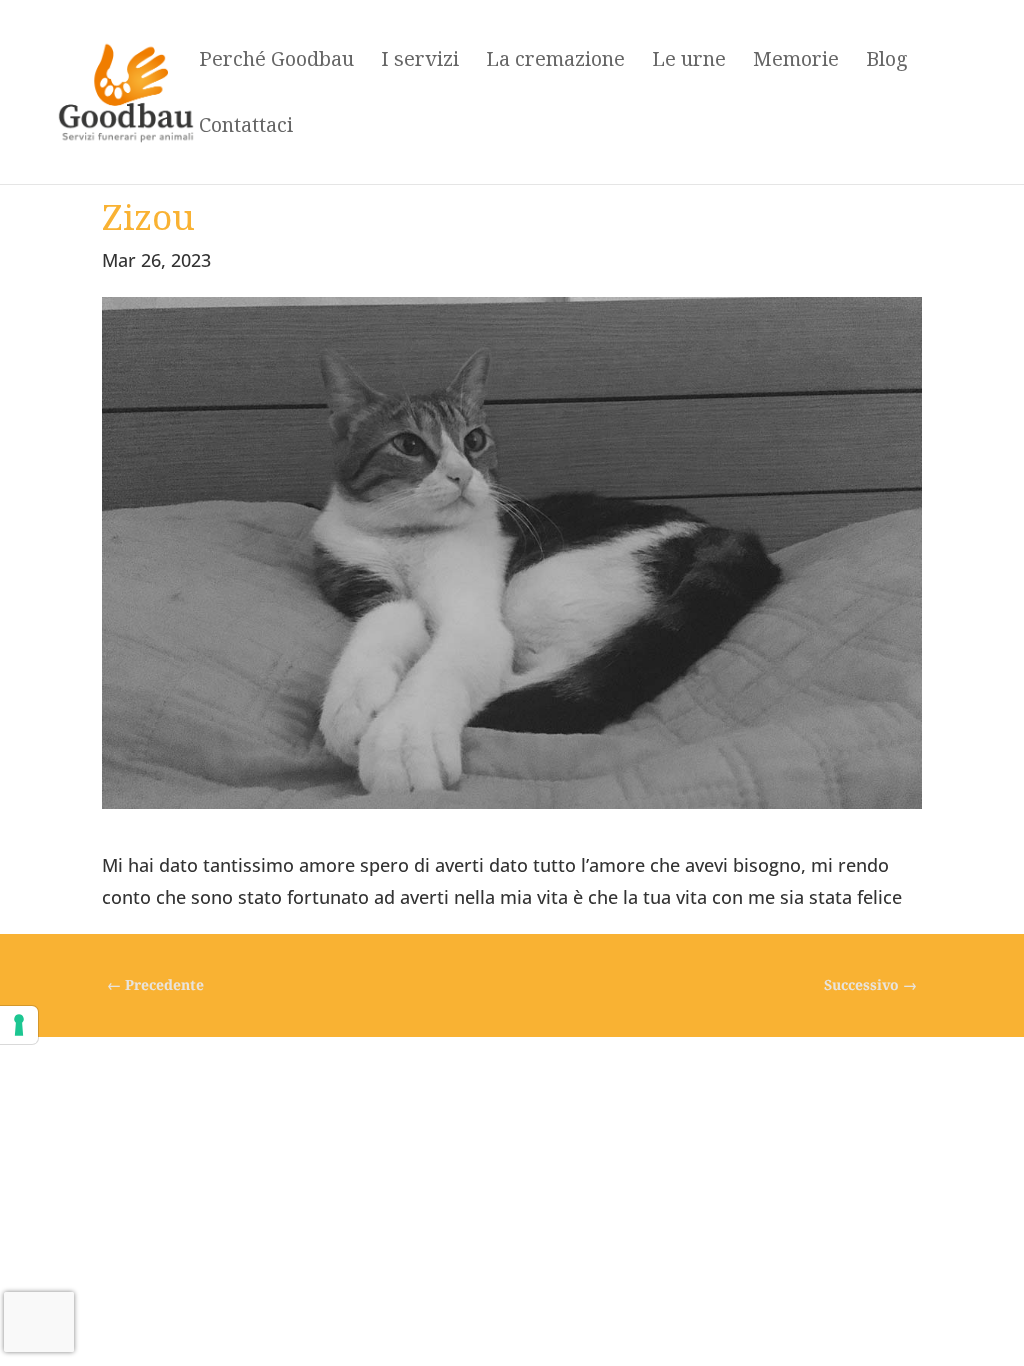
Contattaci (246, 128)
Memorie (796, 62)
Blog (887, 62)
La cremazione (555, 62)
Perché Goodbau (276, 62)
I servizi (420, 62)
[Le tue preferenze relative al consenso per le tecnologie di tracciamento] (19, 1025)
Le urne (689, 62)
